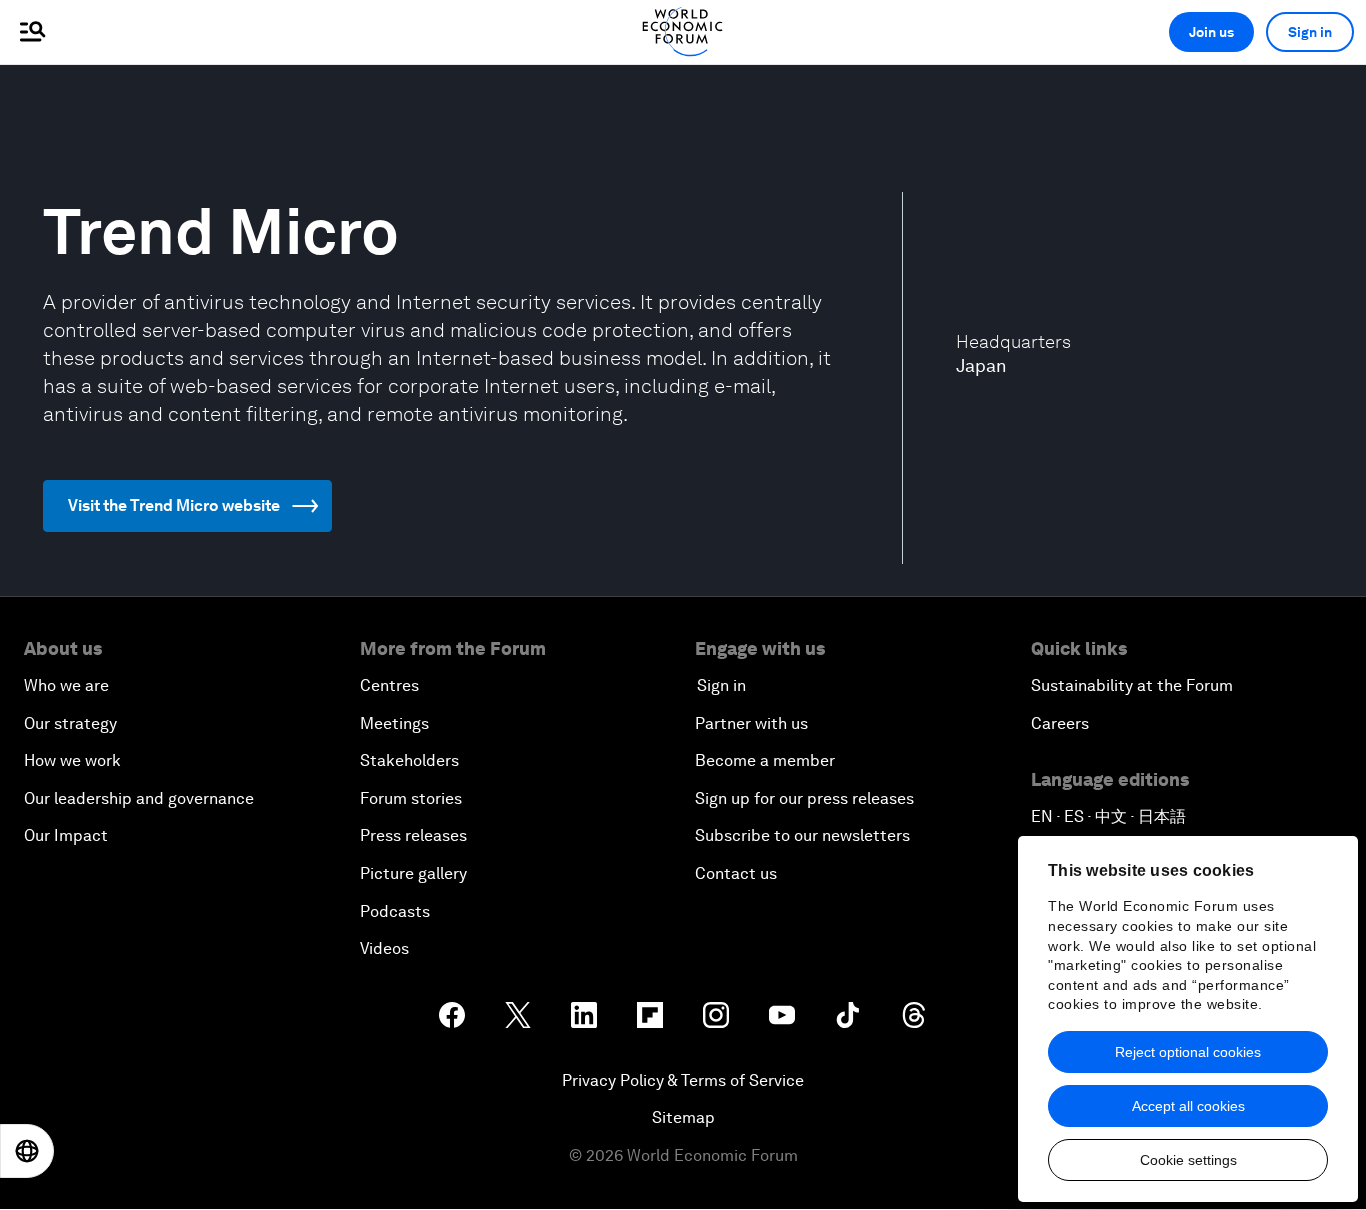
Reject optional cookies (1188, 1052)
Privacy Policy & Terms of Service (683, 1080)
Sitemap (683, 1117)
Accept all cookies (1188, 1106)
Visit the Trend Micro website (174, 505)
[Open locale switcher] (27, 1151)
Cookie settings (1188, 1160)
